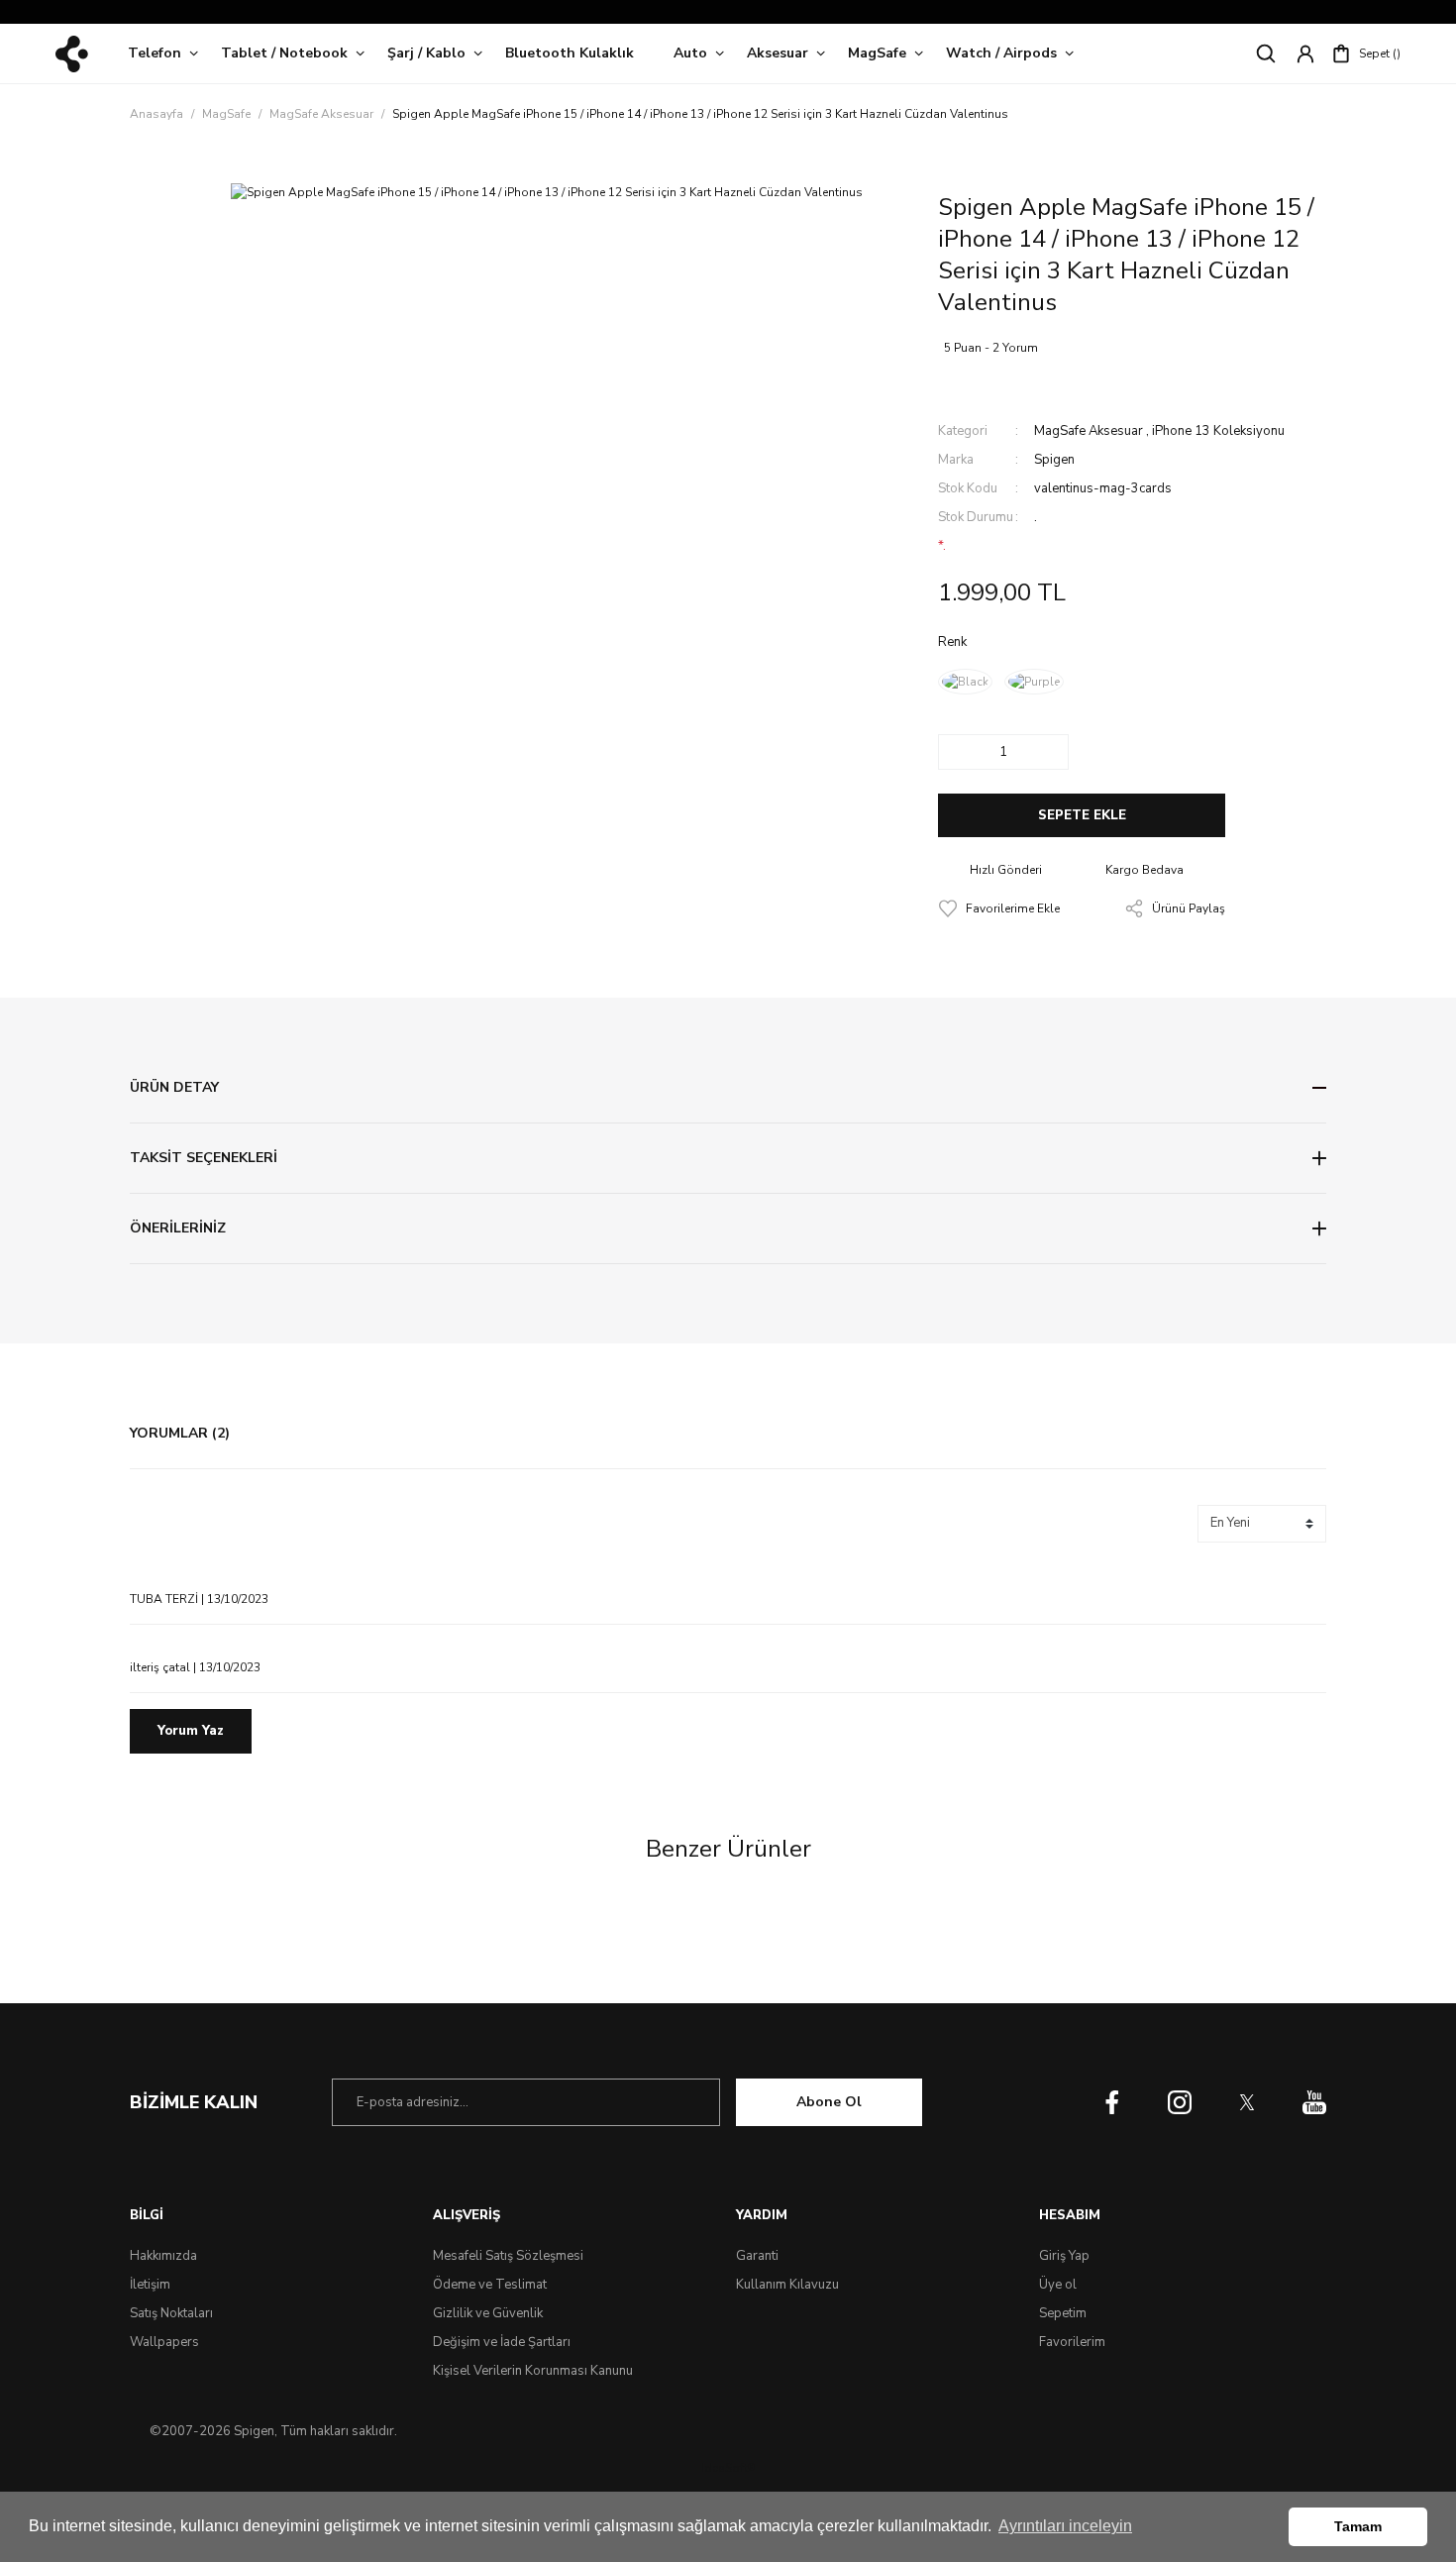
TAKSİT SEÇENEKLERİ (204, 1158)
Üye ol (1058, 2285)
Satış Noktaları (171, 2313)
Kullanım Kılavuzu (787, 2285)
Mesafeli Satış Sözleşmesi (508, 2256)
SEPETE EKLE (1082, 815)
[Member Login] (1305, 53)
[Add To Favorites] (999, 908)
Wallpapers (164, 2342)
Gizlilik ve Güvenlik (488, 2313)
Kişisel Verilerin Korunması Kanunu (533, 2371)
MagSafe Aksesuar (1089, 431)
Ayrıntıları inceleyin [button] (1065, 2526)
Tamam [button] (1358, 2526)
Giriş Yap (1064, 2256)
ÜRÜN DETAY (174, 1087)
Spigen (1054, 460)
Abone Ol (829, 2102)
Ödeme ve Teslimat (490, 2285)
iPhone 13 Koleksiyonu (1218, 431)
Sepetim (1063, 2313)
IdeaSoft (728, 2468)
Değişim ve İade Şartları (502, 2342)
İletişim (150, 2285)
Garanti (757, 2256)
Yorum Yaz (191, 1731)
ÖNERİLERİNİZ (178, 1228)
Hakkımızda (163, 2256)
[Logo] (72, 54)
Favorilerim (1072, 2342)
